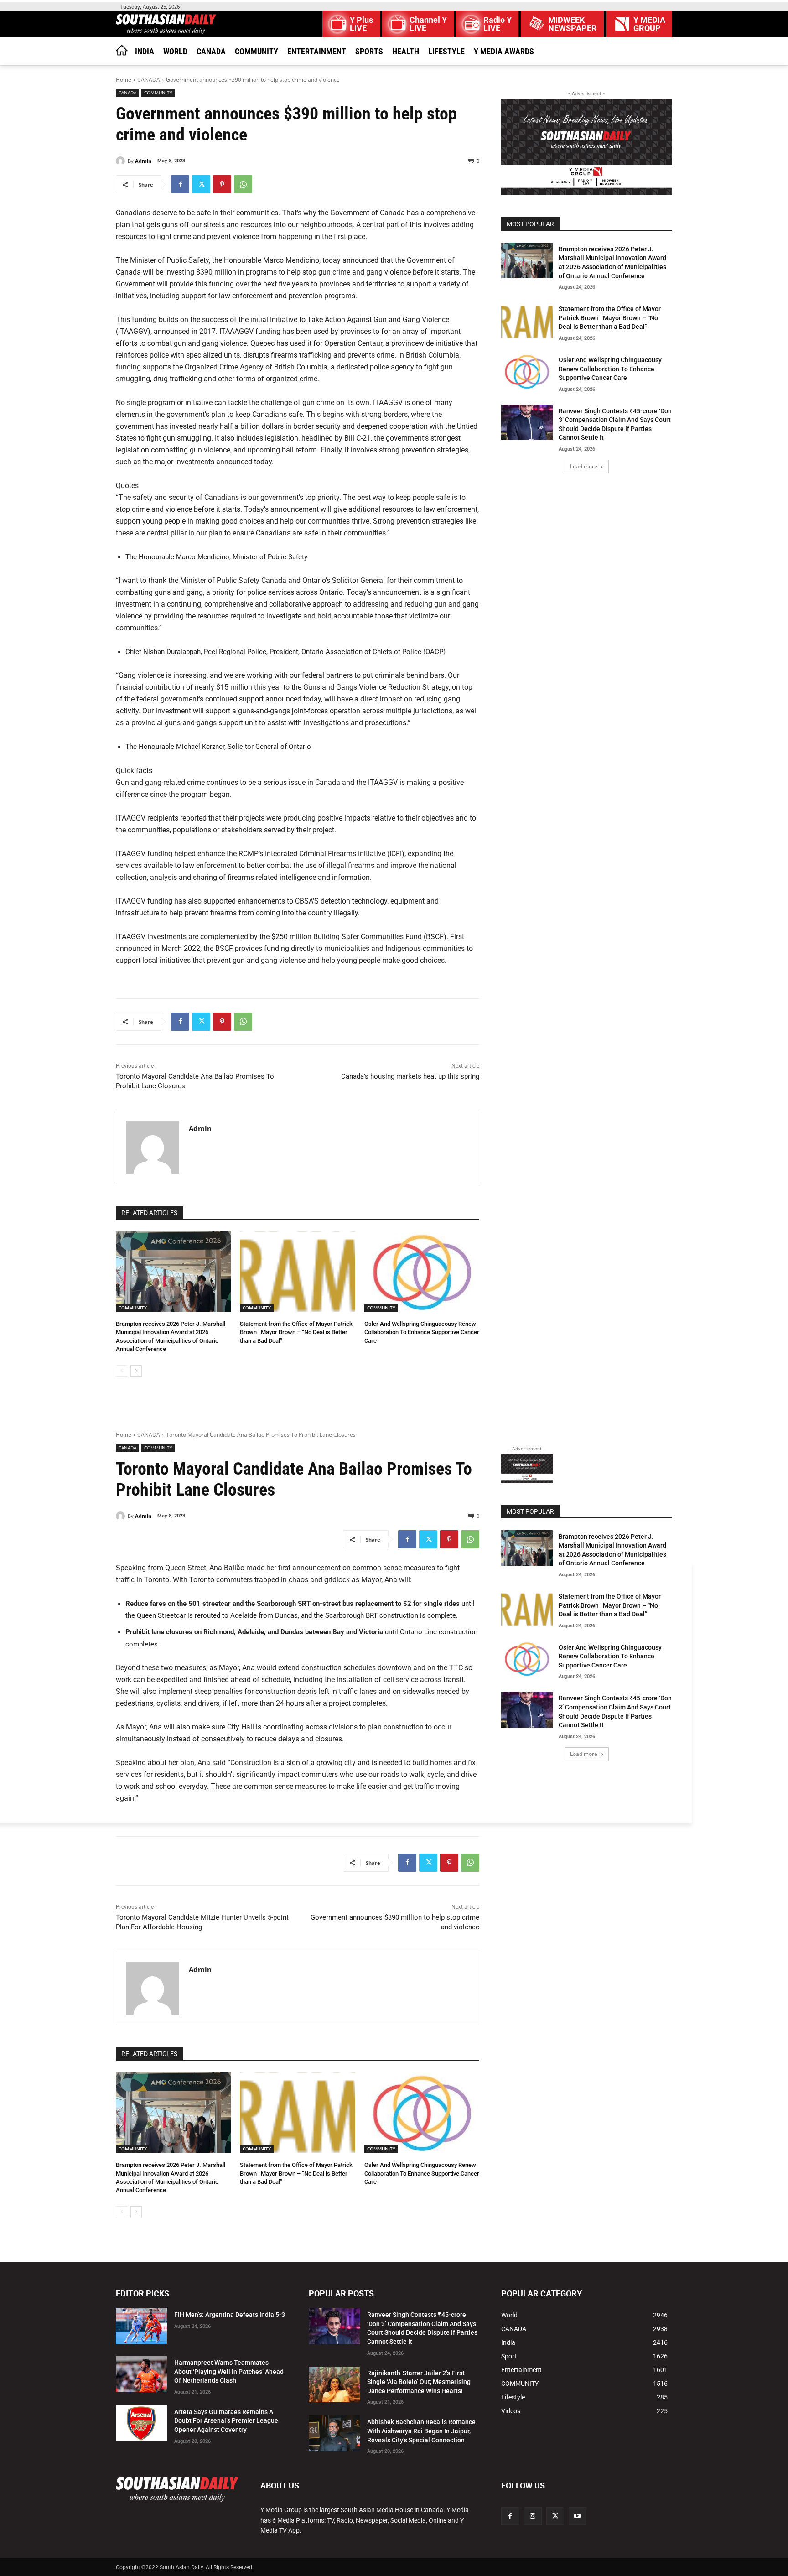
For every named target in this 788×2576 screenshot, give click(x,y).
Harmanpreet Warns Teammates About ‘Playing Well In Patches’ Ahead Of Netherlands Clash (229, 2371)
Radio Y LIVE (498, 24)
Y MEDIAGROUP (649, 24)
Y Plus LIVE (361, 24)
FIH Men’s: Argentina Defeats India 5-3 (230, 2315)
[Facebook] (180, 184)
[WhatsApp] (243, 184)
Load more (584, 466)
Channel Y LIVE (428, 24)
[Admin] (122, 161)
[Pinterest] (222, 184)
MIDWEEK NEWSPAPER (573, 24)
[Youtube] (578, 2516)
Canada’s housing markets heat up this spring (410, 1076)
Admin (143, 161)
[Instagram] (533, 2516)
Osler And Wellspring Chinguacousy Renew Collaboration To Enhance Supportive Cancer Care (422, 1332)
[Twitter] (201, 184)
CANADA (149, 80)
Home (124, 80)
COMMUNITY (158, 93)
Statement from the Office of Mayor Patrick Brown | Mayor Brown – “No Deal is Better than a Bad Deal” (296, 1332)
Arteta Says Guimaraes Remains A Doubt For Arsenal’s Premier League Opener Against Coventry (226, 2421)
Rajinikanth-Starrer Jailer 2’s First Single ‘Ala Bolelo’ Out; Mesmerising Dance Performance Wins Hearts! (419, 2382)
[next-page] (136, 1371)
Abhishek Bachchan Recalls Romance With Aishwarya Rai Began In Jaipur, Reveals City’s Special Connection (421, 2431)
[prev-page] (122, 1371)
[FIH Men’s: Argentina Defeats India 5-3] (141, 2326)
